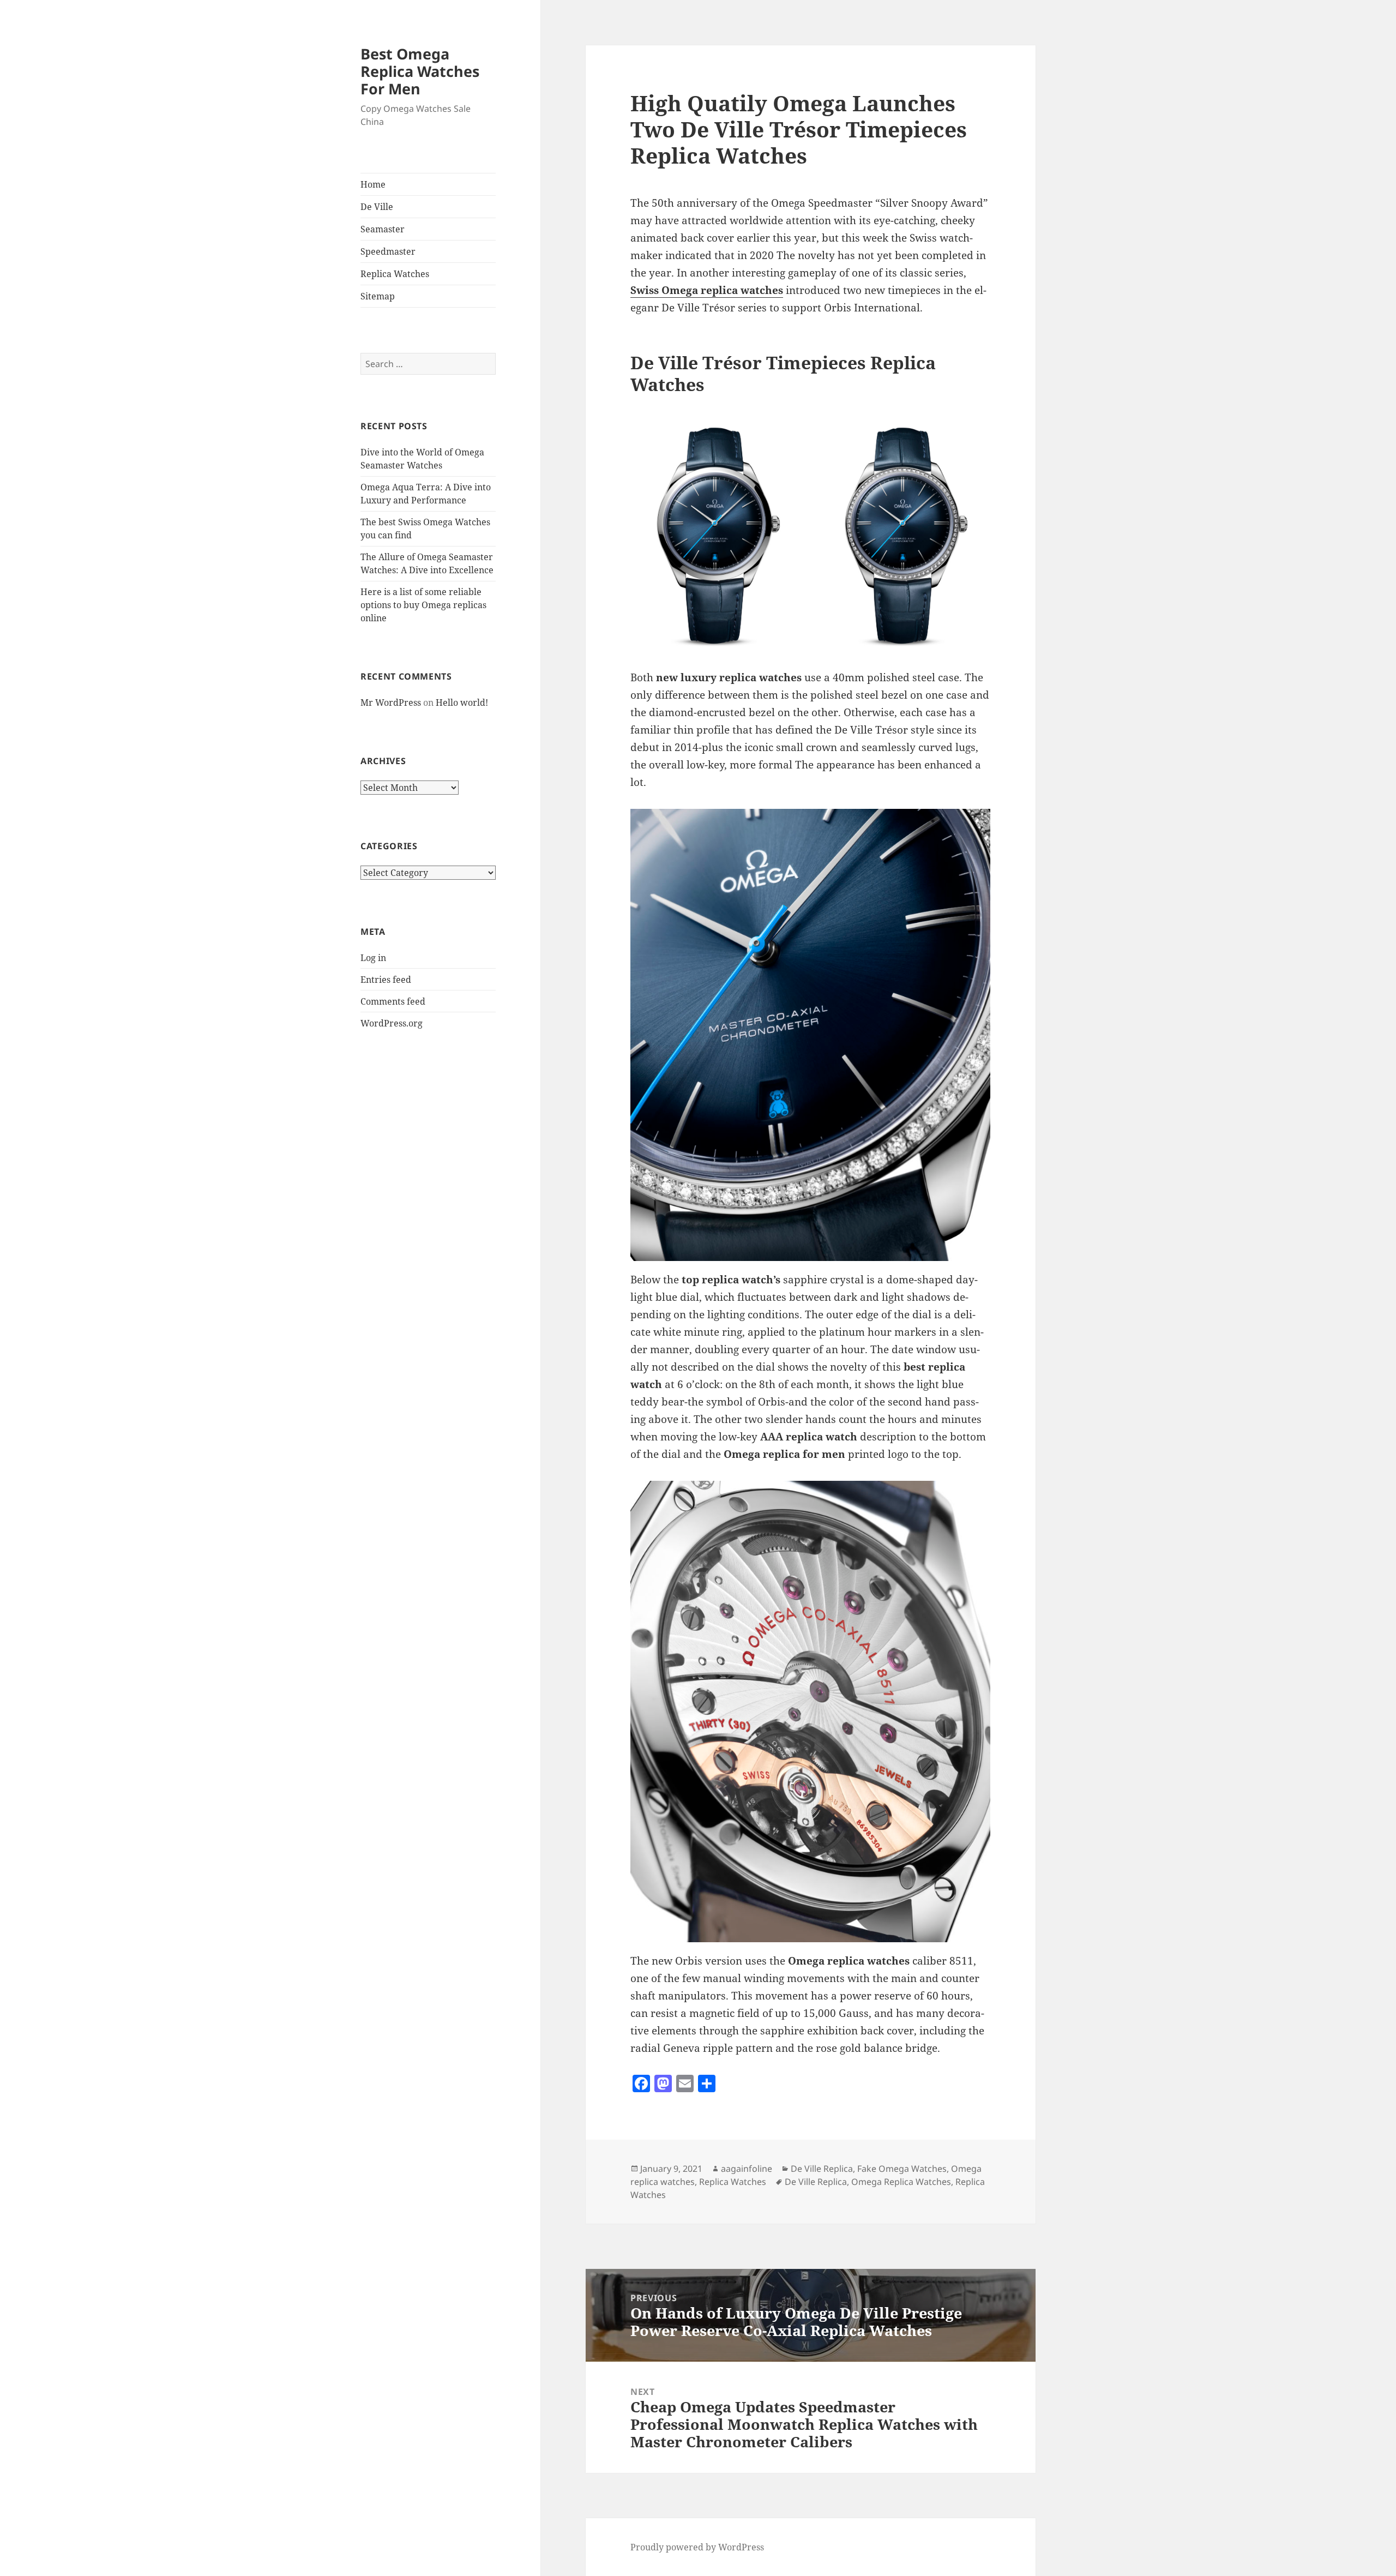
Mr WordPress (391, 702)
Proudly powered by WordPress (697, 2547)
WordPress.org (392, 1023)
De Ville (377, 207)
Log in (373, 958)
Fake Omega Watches (902, 2169)
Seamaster (383, 229)
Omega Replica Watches (901, 2182)
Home (373, 184)
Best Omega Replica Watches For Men (420, 71)
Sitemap (378, 296)
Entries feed (386, 980)
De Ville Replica (822, 2169)
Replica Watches (395, 274)
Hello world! (462, 702)
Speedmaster (388, 251)
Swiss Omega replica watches (707, 290)
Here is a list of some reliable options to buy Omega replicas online (423, 605)
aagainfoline (747, 2169)
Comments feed (393, 1001)
